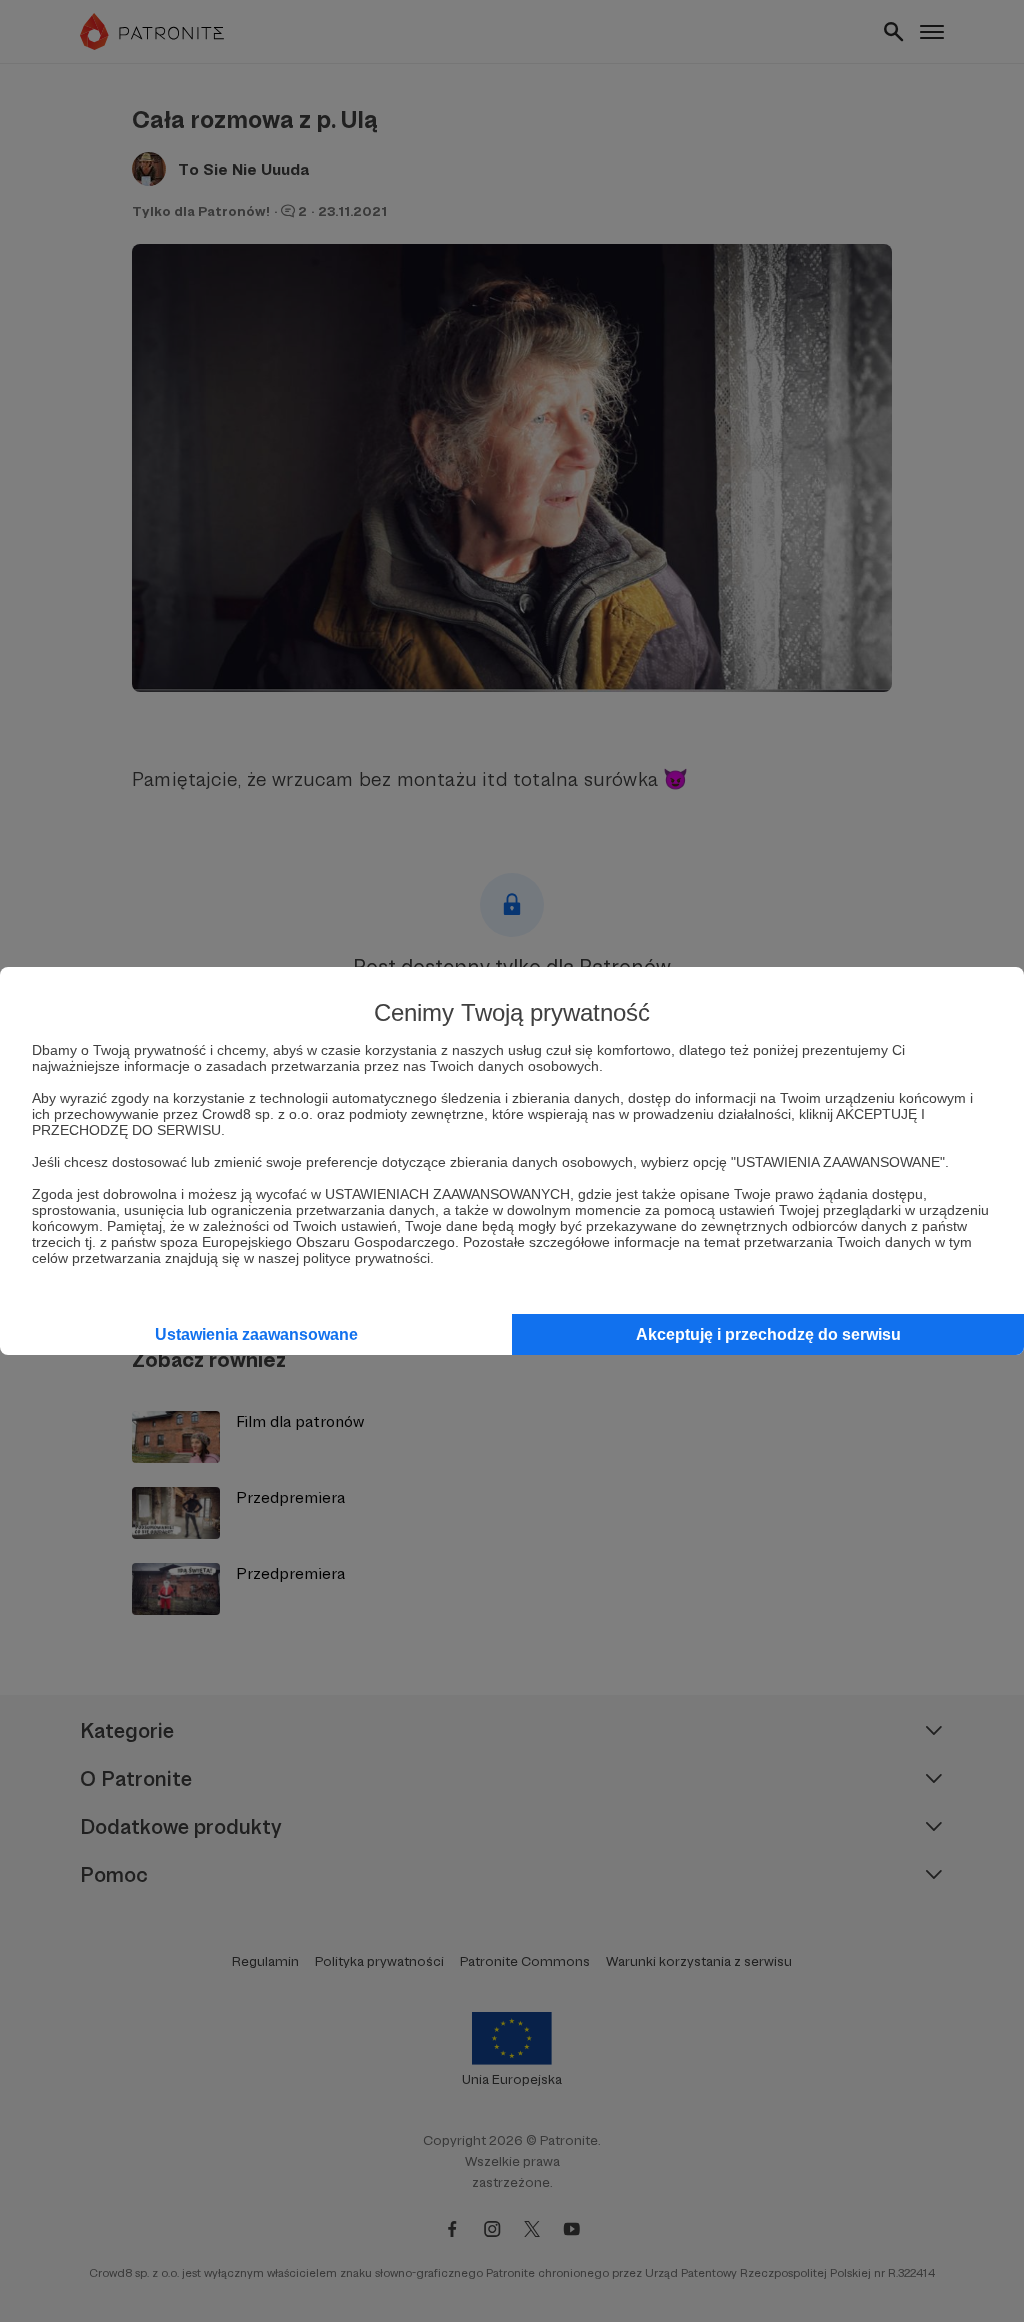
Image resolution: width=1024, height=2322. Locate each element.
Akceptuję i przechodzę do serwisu (768, 1334)
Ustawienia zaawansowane (256, 1334)
